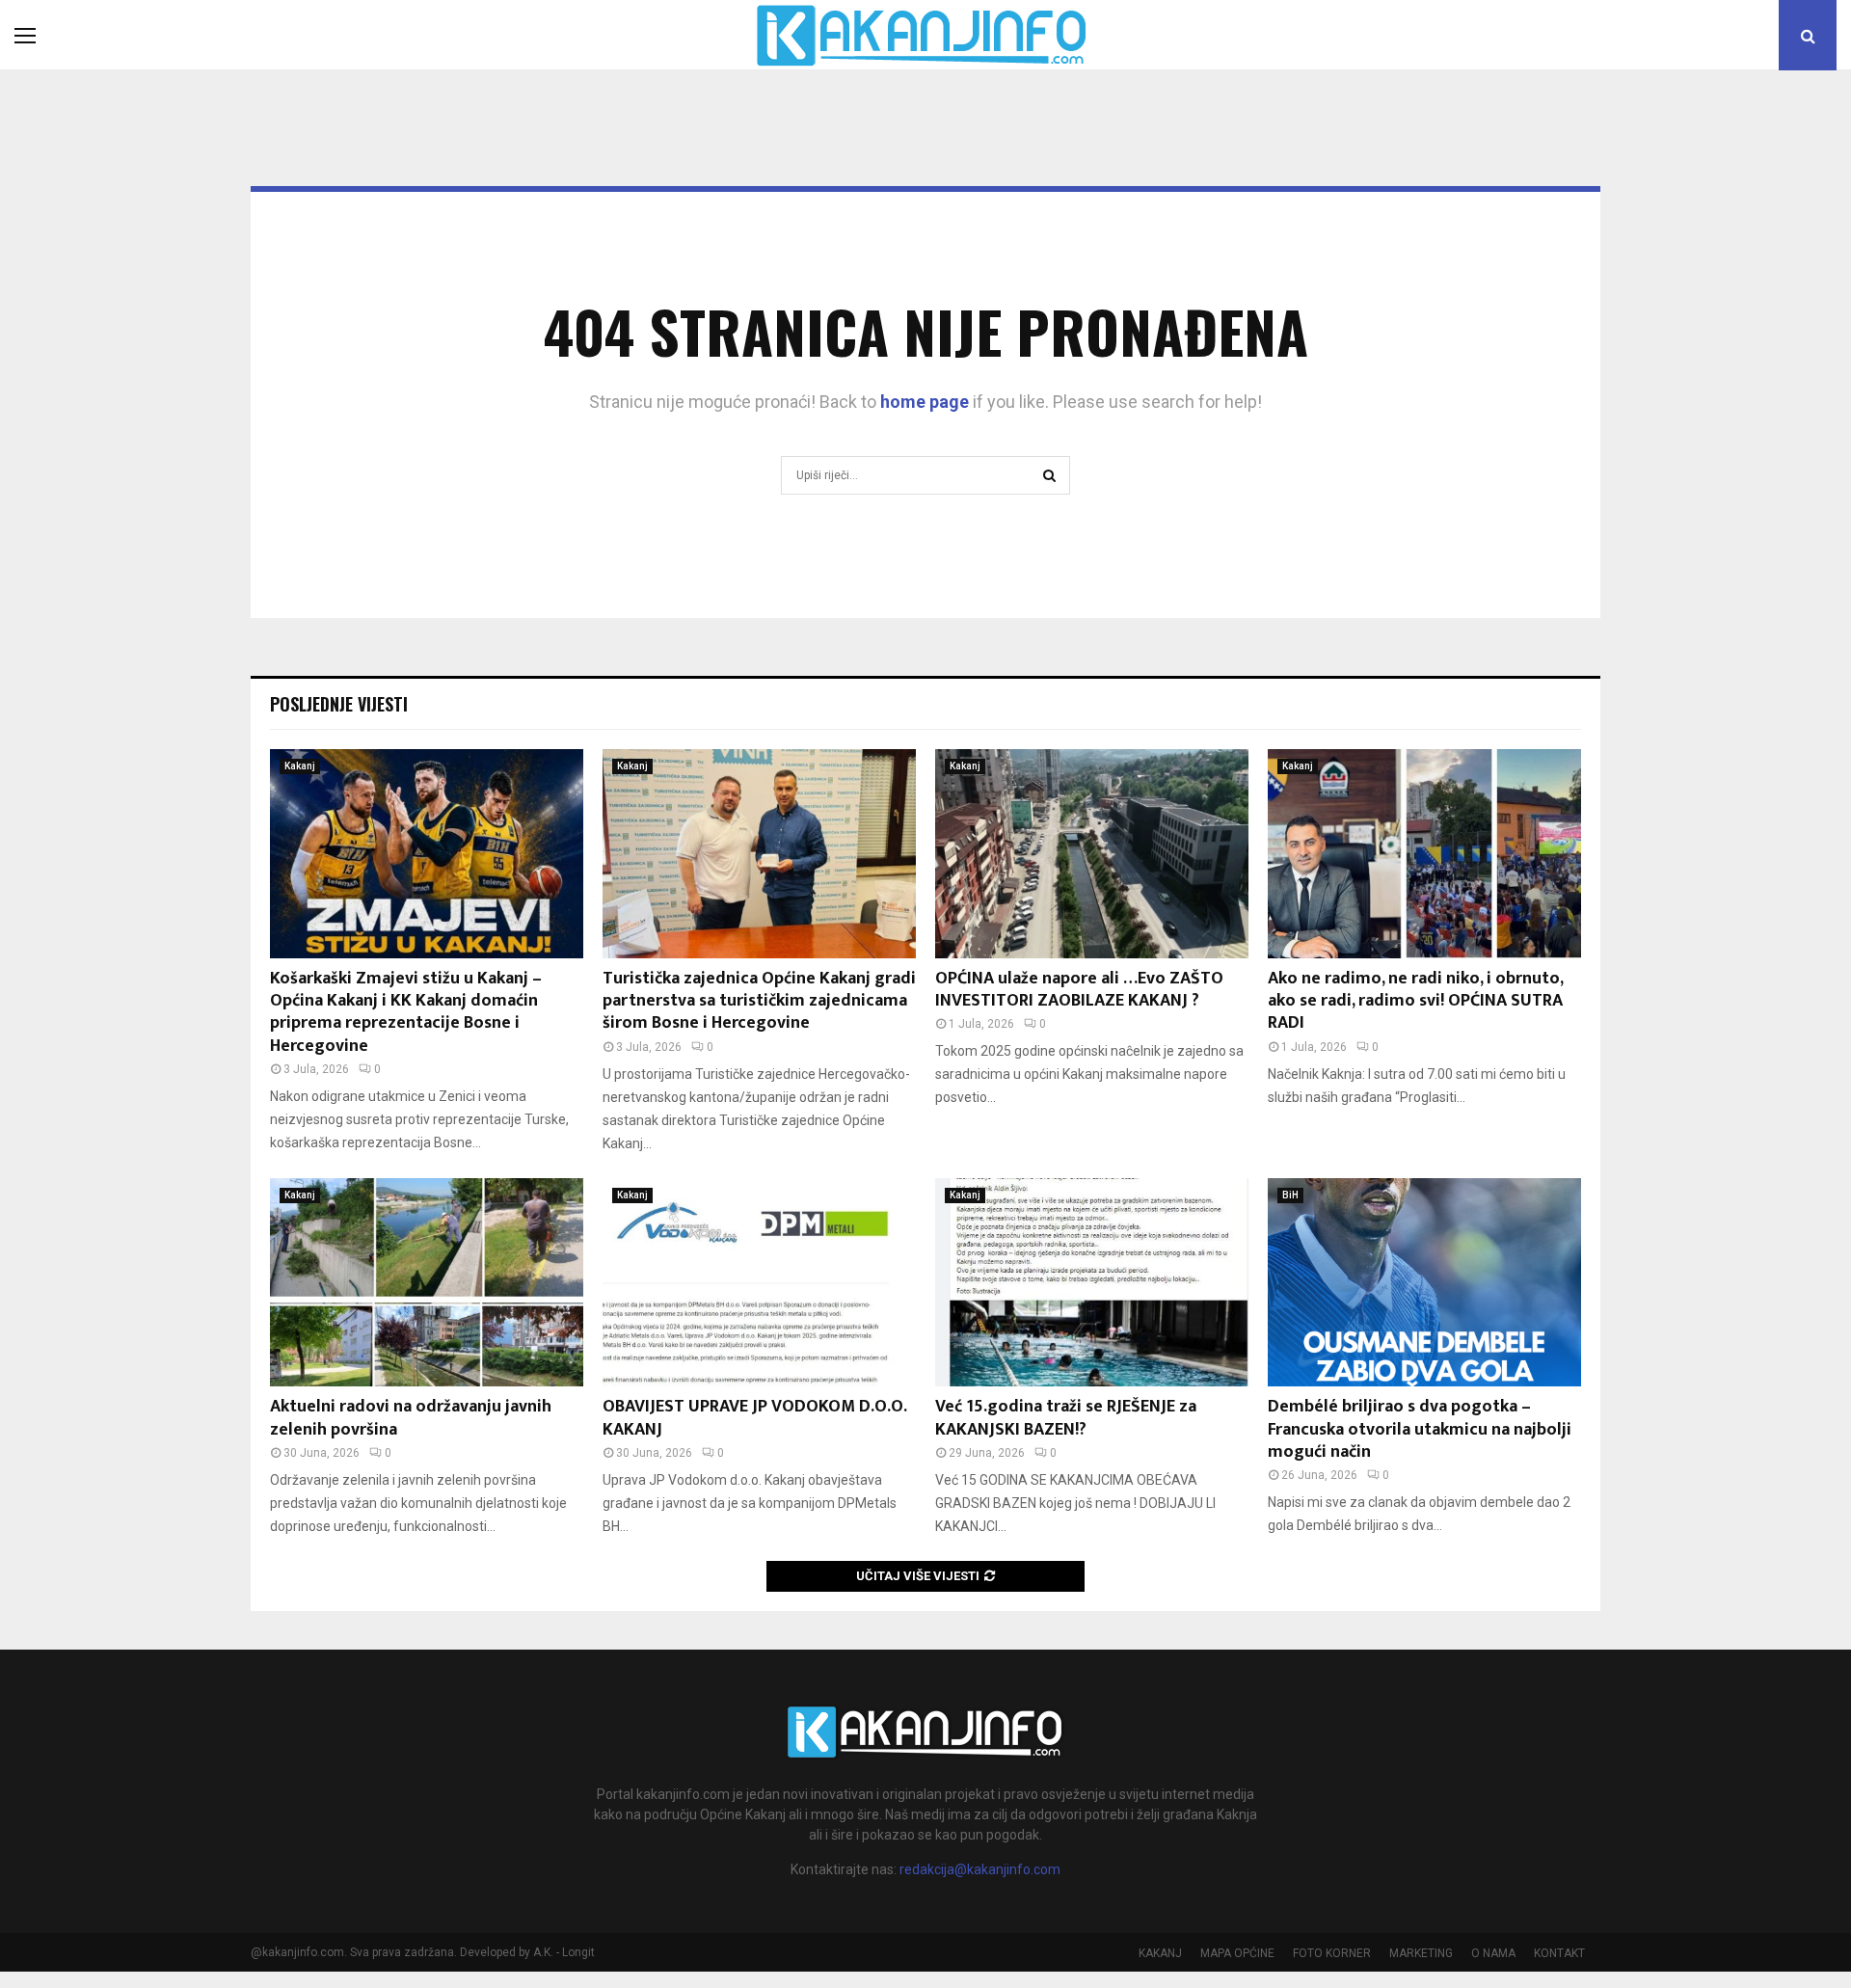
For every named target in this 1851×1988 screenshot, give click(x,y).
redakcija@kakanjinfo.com (980, 1869)
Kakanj (300, 766)
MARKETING (1421, 1953)
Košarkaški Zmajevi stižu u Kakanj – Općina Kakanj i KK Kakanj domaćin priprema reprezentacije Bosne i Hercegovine (406, 1012)
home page (925, 402)
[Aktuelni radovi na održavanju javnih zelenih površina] (427, 1283)
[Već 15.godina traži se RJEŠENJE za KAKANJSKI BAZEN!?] (1092, 1283)
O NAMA (1493, 1953)
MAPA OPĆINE (1237, 1953)
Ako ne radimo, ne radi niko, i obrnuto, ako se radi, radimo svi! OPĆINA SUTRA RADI (1415, 1001)
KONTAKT (1559, 1953)
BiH (1290, 1195)
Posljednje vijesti (339, 704)
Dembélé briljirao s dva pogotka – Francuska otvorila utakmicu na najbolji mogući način (1420, 1429)
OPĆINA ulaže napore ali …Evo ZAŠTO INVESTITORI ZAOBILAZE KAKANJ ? (1079, 990)
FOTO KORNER (1332, 1953)
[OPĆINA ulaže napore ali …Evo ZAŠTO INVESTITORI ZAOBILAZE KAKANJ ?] (1092, 854)
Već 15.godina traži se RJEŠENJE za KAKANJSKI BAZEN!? (1066, 1418)
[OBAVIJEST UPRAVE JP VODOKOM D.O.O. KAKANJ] (759, 1283)
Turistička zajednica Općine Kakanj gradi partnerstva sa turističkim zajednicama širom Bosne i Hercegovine (759, 1001)
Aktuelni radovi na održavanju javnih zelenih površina (411, 1418)
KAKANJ (1160, 1953)
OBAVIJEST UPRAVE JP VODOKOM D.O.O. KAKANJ (754, 1418)
